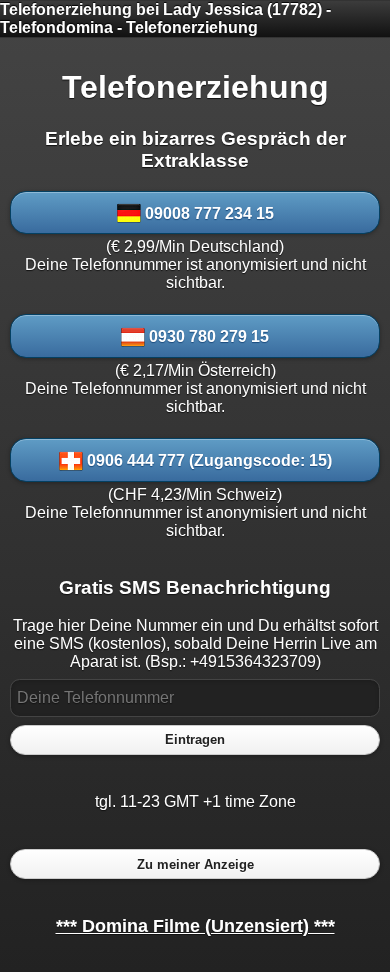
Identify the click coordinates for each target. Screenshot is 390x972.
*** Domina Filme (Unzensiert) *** (195, 926)
